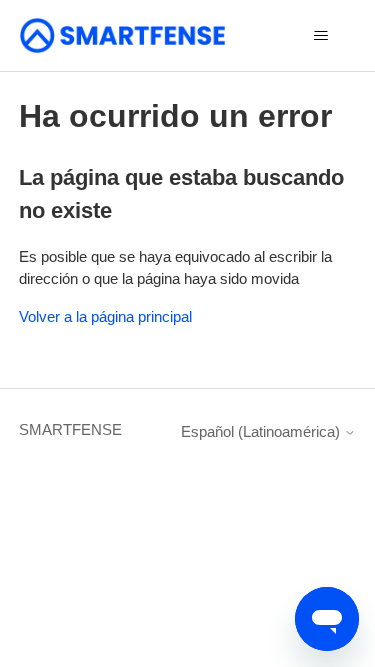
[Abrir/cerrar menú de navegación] (320, 36)
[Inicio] (123, 35)
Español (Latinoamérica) (262, 431)
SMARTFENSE (70, 429)
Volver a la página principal (105, 316)
